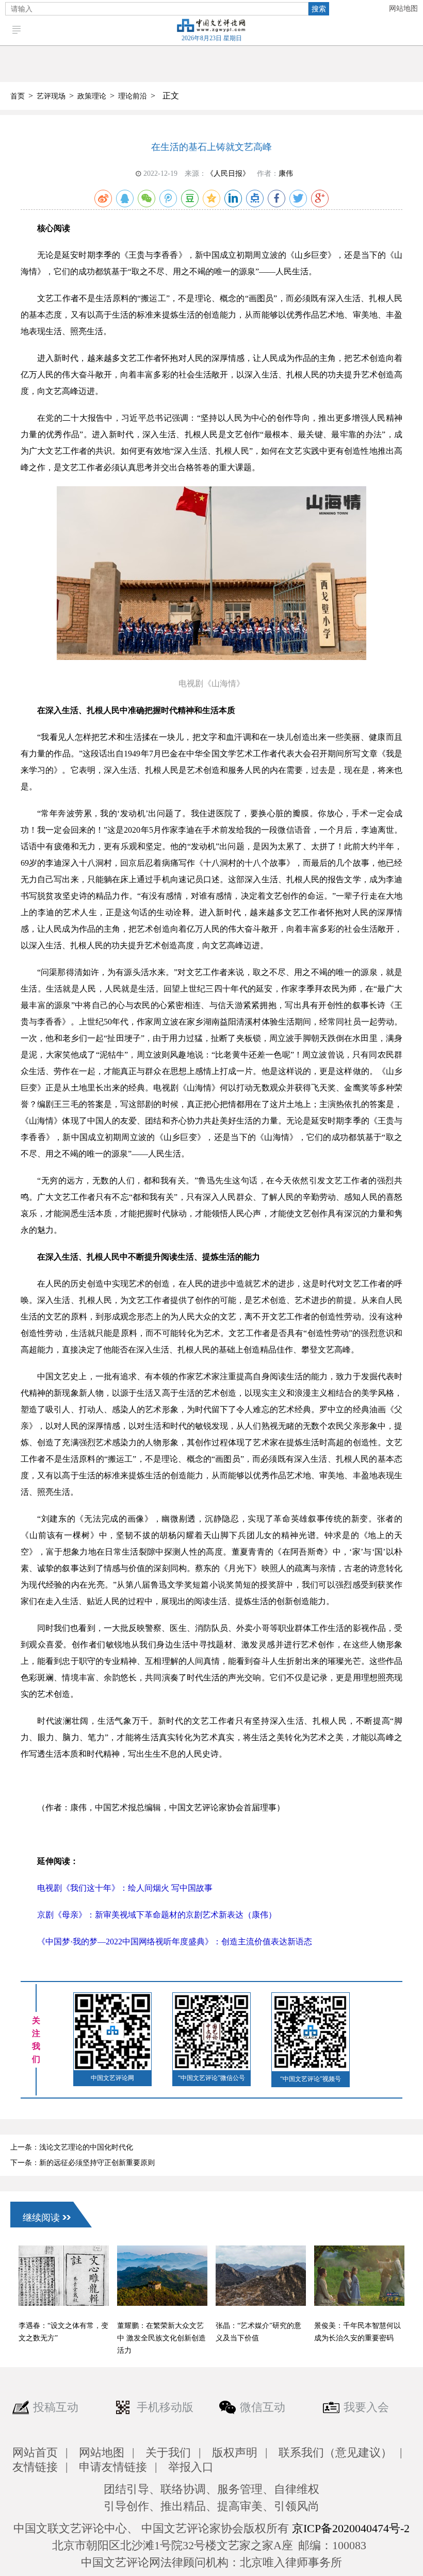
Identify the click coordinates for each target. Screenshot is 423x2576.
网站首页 (35, 2453)
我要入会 (366, 2407)
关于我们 (168, 2453)
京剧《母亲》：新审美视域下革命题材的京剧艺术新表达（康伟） (157, 1915)
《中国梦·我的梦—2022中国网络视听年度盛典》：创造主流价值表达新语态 (175, 1942)
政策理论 (92, 96)
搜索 (319, 9)
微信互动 (263, 2407)
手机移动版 (165, 2407)
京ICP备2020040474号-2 (351, 2528)
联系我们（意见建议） (335, 2453)
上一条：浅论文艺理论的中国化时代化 (72, 2147)
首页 (18, 96)
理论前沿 (133, 96)
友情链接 (35, 2467)
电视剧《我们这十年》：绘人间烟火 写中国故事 (125, 1888)
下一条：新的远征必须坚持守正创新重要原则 (83, 2163)
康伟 (286, 174)
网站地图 (403, 9)
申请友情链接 (113, 2467)
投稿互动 (56, 2407)
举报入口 (191, 2467)
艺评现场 (51, 96)
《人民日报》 (228, 174)
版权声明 (235, 2453)
